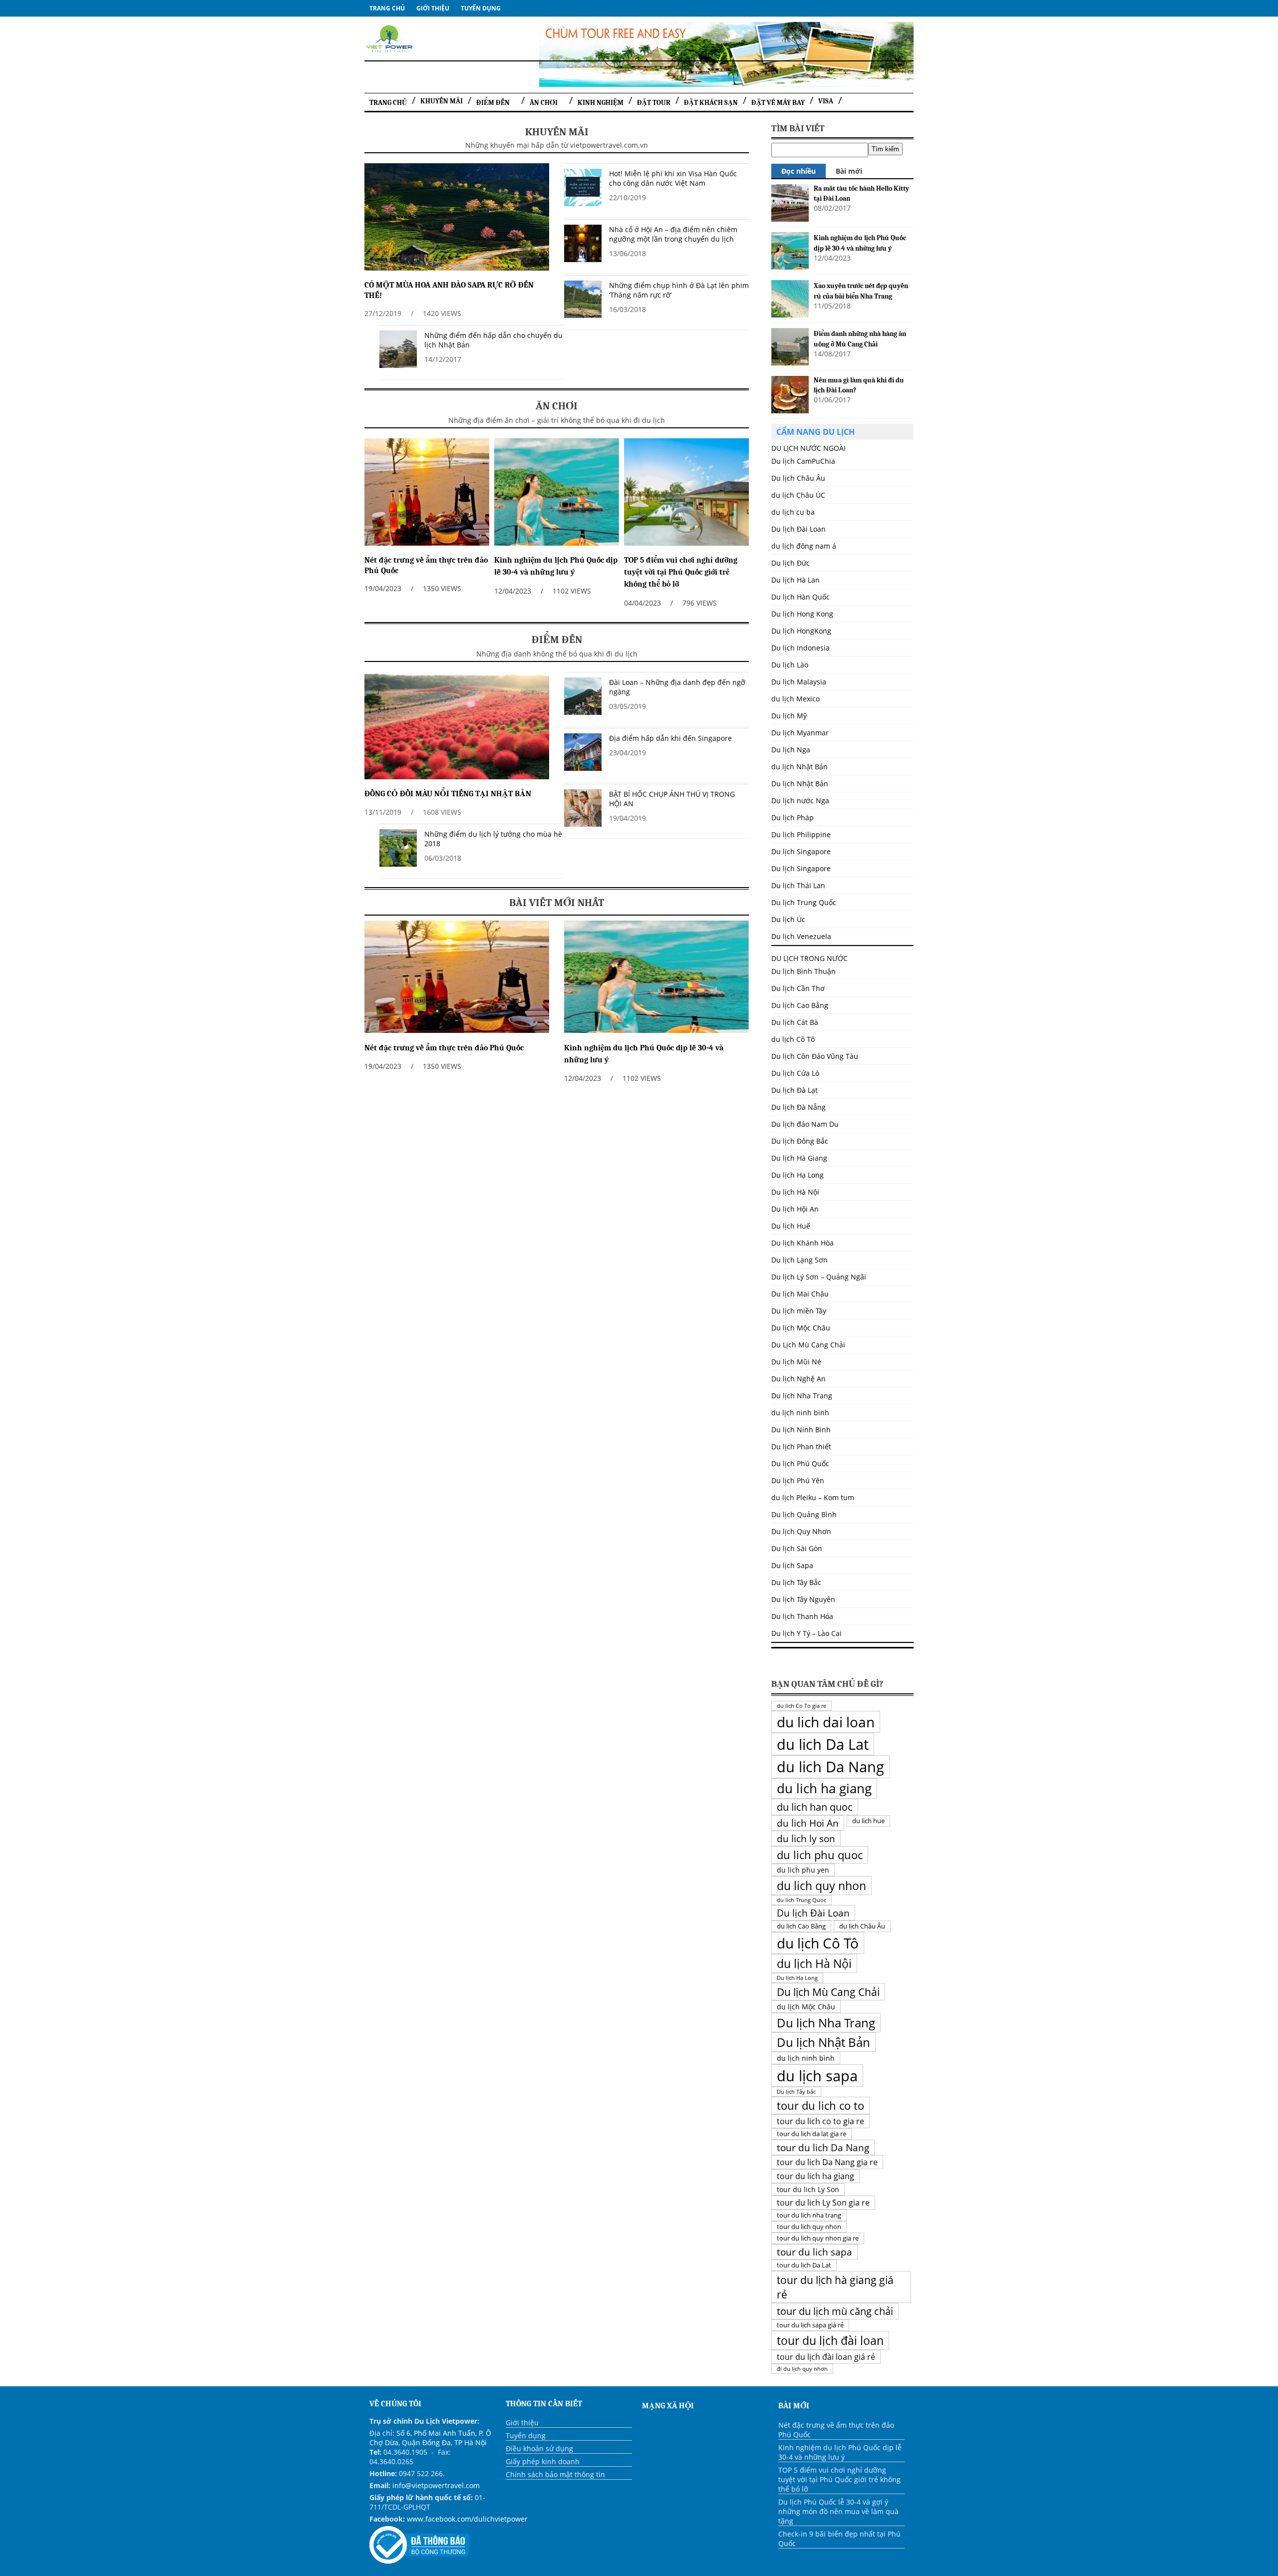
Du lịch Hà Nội (795, 1192)
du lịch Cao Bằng (801, 1926)
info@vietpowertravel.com (436, 2485)
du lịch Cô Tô (793, 1039)
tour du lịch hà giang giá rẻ (835, 2287)
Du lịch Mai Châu (800, 1294)
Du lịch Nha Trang (802, 1396)
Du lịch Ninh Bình (801, 1430)
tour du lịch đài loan (830, 2340)
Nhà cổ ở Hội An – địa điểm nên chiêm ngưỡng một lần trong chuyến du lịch (673, 234)
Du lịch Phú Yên (798, 1480)
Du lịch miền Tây (799, 1311)
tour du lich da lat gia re (811, 2134)
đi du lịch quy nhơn (802, 2369)
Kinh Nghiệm (601, 103)
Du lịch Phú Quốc (800, 1463)
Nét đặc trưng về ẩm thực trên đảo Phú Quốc (444, 1048)
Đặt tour (654, 103)
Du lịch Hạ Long (798, 1175)
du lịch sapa (817, 2076)
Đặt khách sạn (711, 103)
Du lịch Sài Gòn (797, 1548)
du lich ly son (806, 1838)
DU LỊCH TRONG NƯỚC (809, 958)
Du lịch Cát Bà (795, 1022)
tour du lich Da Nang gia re (827, 2162)
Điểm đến (493, 103)
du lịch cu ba (793, 512)
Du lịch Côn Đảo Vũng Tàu (815, 1056)
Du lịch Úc (788, 919)
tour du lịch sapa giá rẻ (810, 2325)
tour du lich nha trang (809, 2215)
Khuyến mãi (442, 101)
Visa (826, 101)
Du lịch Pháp (793, 817)
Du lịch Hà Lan (796, 580)
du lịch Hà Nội (814, 1963)
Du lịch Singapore (801, 851)
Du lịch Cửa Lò (795, 1073)
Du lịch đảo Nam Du (805, 1124)
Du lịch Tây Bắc (796, 1582)
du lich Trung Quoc (801, 1900)
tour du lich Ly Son (808, 2189)
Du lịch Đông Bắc (800, 1141)
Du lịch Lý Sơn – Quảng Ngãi (819, 1277)
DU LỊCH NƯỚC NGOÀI (808, 448)
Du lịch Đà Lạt (795, 1090)
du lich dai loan (826, 1722)
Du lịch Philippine (801, 834)
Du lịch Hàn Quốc (800, 597)
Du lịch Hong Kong (802, 614)
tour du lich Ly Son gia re (823, 2203)
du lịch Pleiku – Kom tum (813, 1497)
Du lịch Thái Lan (798, 885)
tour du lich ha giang (815, 2176)
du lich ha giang (824, 1788)
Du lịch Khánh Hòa (802, 1243)
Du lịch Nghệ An (799, 1379)
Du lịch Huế (791, 1226)
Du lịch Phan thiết (801, 1447)
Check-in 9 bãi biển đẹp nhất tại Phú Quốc (839, 2539)
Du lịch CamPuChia (803, 461)
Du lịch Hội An (795, 1209)
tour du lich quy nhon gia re (818, 2238)
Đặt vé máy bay (778, 103)
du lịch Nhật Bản (799, 767)
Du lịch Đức (791, 563)
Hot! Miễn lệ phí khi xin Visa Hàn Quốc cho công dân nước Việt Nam (673, 178)
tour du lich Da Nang (823, 2147)
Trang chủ (387, 8)
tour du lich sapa (814, 2252)
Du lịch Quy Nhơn (801, 1531)
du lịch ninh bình (800, 1413)
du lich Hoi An (808, 1823)
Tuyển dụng (481, 8)
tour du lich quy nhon (809, 2227)
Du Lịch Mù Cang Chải (808, 1345)
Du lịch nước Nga (800, 801)
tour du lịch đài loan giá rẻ (826, 2357)
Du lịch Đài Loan (813, 1913)
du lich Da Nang (830, 1767)
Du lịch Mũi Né (796, 1362)
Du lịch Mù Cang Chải (828, 1992)
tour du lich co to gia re (820, 2121)
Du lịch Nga (791, 750)
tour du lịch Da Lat (804, 2265)
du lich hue (868, 1821)
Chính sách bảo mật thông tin (555, 2474)
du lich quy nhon (821, 1886)
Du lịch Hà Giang (799, 1158)
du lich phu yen (803, 1870)
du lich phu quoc (820, 1855)
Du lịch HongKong (801, 631)
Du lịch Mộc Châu (801, 1328)
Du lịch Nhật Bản (800, 784)
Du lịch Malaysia (799, 682)
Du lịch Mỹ (789, 716)
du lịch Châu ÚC (798, 495)
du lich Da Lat (823, 1744)
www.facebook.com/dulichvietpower (467, 2519)
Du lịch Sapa (792, 1565)
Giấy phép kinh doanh (543, 2461)
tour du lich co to (820, 2105)
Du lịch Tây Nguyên (803, 1599)
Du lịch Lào (790, 665)
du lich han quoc (815, 1807)
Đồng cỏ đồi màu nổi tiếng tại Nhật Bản (448, 794)
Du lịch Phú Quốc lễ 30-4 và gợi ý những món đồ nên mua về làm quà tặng (838, 2511)
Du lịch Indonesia (800, 648)
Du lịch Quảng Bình (804, 1514)
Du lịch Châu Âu (798, 478)
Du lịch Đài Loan (799, 529)
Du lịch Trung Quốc (804, 902)
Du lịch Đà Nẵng (799, 1107)
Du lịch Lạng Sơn (799, 1260)
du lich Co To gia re (801, 1706)
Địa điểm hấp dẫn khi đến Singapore (670, 738)
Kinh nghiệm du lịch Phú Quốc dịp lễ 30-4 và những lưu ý (840, 2452)
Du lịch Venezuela (801, 936)
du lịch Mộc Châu (806, 2007)
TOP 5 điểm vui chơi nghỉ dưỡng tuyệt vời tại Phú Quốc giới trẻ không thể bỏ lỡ (681, 572)
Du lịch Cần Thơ (798, 988)
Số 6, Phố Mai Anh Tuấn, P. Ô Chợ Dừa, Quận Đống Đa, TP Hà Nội (430, 2438)
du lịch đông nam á (804, 546)
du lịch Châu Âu (862, 1926)
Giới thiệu (433, 8)
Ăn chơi (544, 103)
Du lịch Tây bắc (796, 2092)
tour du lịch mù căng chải (835, 2311)
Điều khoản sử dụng (539, 2448)
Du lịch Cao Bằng (800, 1005)
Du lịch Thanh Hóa (802, 1616)
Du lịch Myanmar (800, 733)
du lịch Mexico (796, 699)
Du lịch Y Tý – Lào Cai (806, 1633)
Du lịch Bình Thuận (803, 971)
